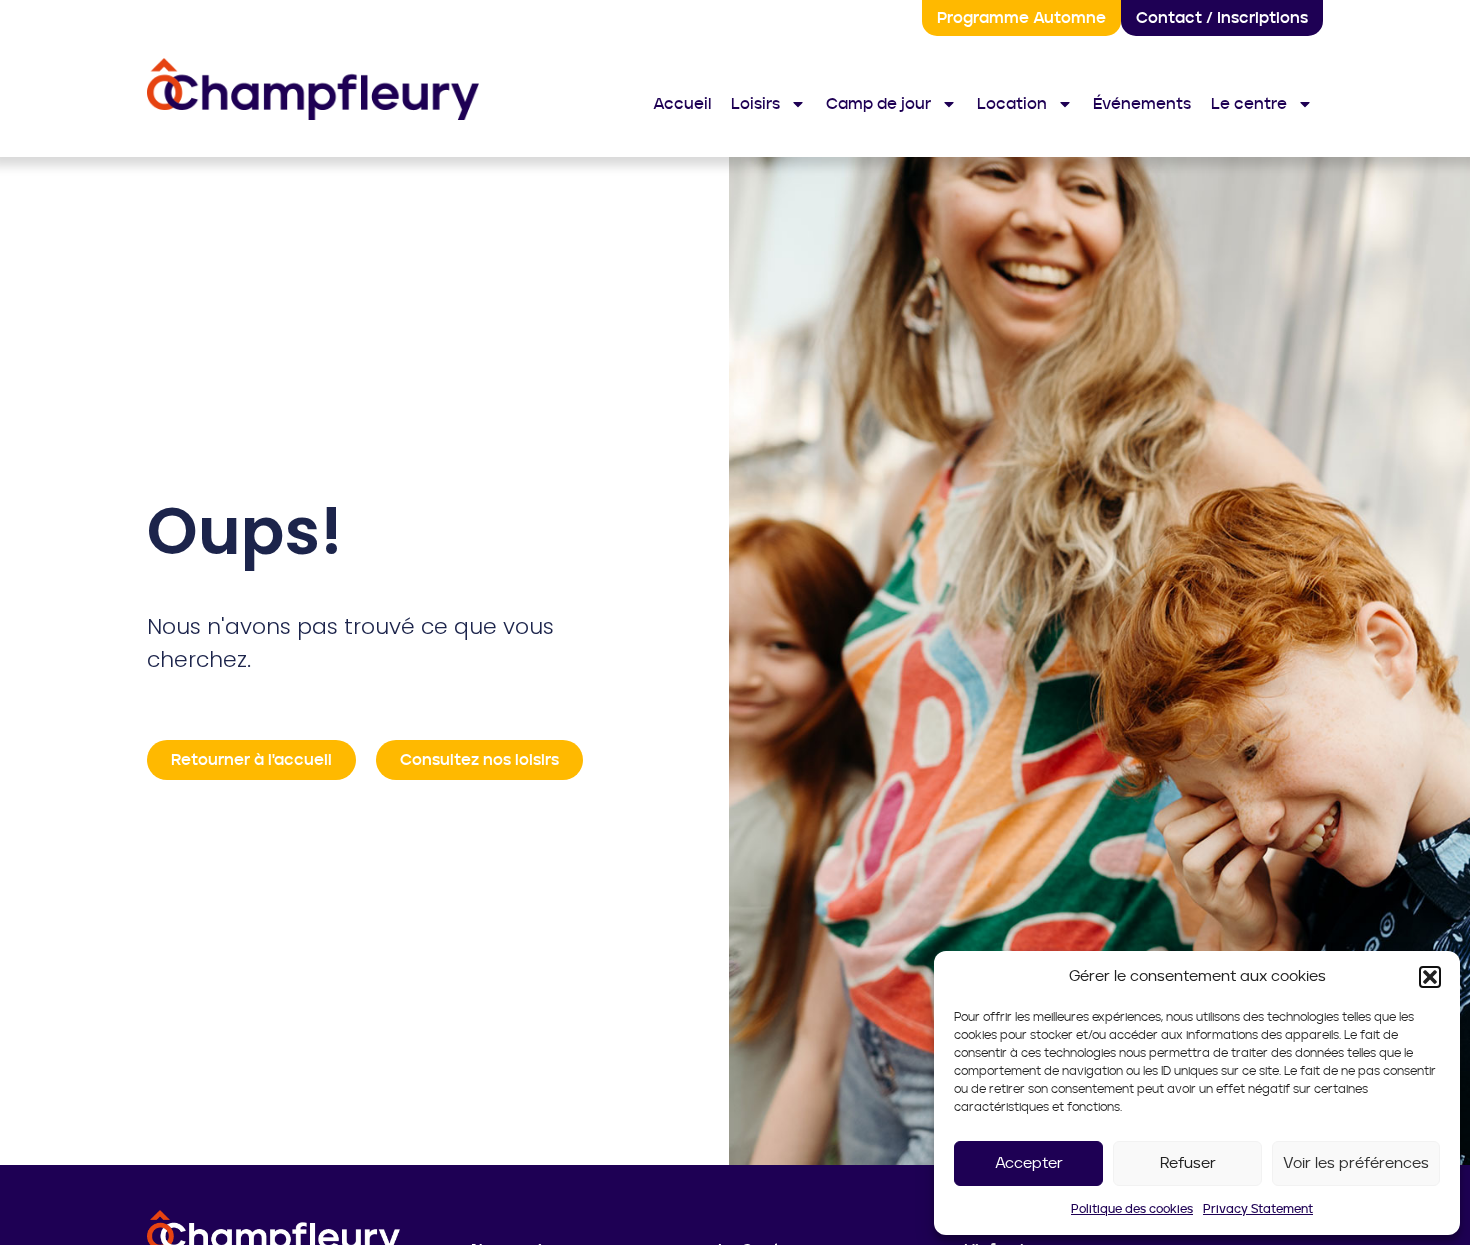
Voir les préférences (1356, 1163)
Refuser (1188, 1163)
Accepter (1029, 1163)
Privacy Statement (1258, 1209)
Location (1012, 104)
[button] (1430, 977)
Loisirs (755, 104)
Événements (1142, 104)
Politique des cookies (1132, 1209)
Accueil (682, 104)
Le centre (1249, 104)
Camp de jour (878, 104)
